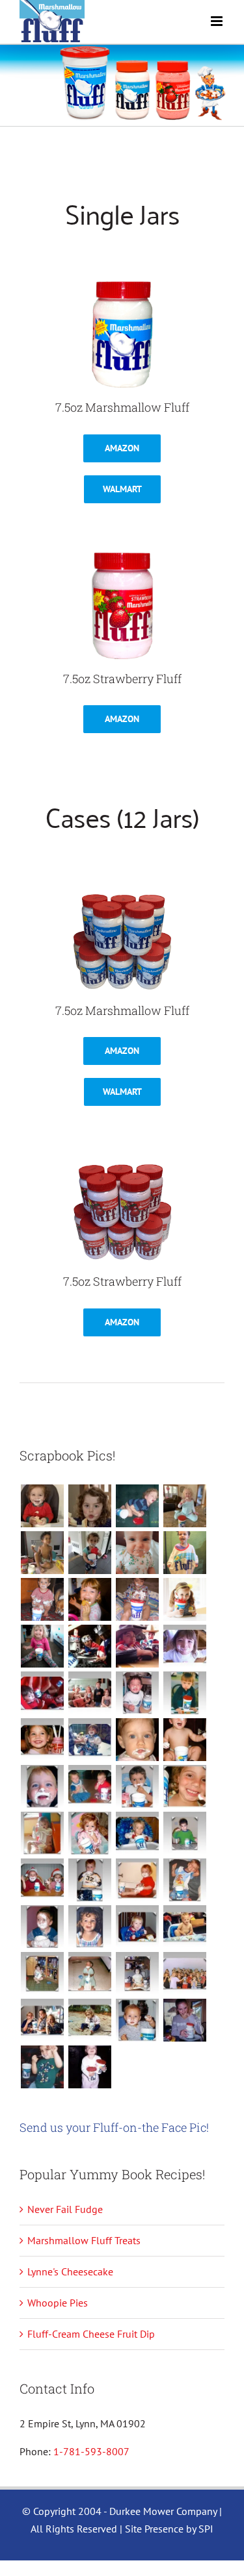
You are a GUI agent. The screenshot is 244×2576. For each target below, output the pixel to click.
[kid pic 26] (137, 1786)
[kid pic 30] (137, 1740)
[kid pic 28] (42, 1786)
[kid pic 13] (184, 1927)
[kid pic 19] (89, 1880)
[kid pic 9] (184, 1973)
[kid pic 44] (42, 1599)
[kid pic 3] (89, 2067)
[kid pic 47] (89, 1553)
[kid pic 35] (89, 1693)
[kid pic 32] (42, 1740)
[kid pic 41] (184, 1599)
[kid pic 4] (42, 2067)
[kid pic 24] (42, 1833)
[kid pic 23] (89, 1833)
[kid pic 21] (184, 1833)
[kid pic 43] (89, 1599)
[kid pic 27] (89, 1786)
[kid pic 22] (137, 1833)
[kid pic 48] (42, 1553)
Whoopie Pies (58, 2303)
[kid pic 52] (42, 1506)
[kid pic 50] (137, 1506)
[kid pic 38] (137, 1646)
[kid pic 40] (42, 1646)
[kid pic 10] (137, 1973)
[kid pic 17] (184, 1880)
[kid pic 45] (184, 1553)
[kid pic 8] (42, 2020)
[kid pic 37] (184, 1646)
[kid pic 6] (137, 2020)
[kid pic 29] (184, 1740)
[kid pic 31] (89, 1740)
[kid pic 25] (184, 1786)
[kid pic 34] (137, 1693)
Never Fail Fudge (65, 2209)
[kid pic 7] (89, 2020)
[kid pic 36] (42, 1693)
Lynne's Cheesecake (70, 2271)
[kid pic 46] (137, 1553)
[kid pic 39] (89, 1646)
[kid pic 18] (137, 1880)
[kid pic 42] (137, 1599)
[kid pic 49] (184, 1506)
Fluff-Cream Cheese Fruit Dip (91, 2334)
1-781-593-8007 (91, 2451)
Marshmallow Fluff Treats (84, 2240)
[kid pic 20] (42, 1880)
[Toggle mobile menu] (218, 21)
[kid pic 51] (89, 1506)
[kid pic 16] (42, 1927)
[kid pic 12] (42, 1973)
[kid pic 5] (184, 2020)
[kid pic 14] (137, 1927)
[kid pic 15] (89, 1927)
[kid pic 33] (184, 1693)
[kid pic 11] (89, 1973)
